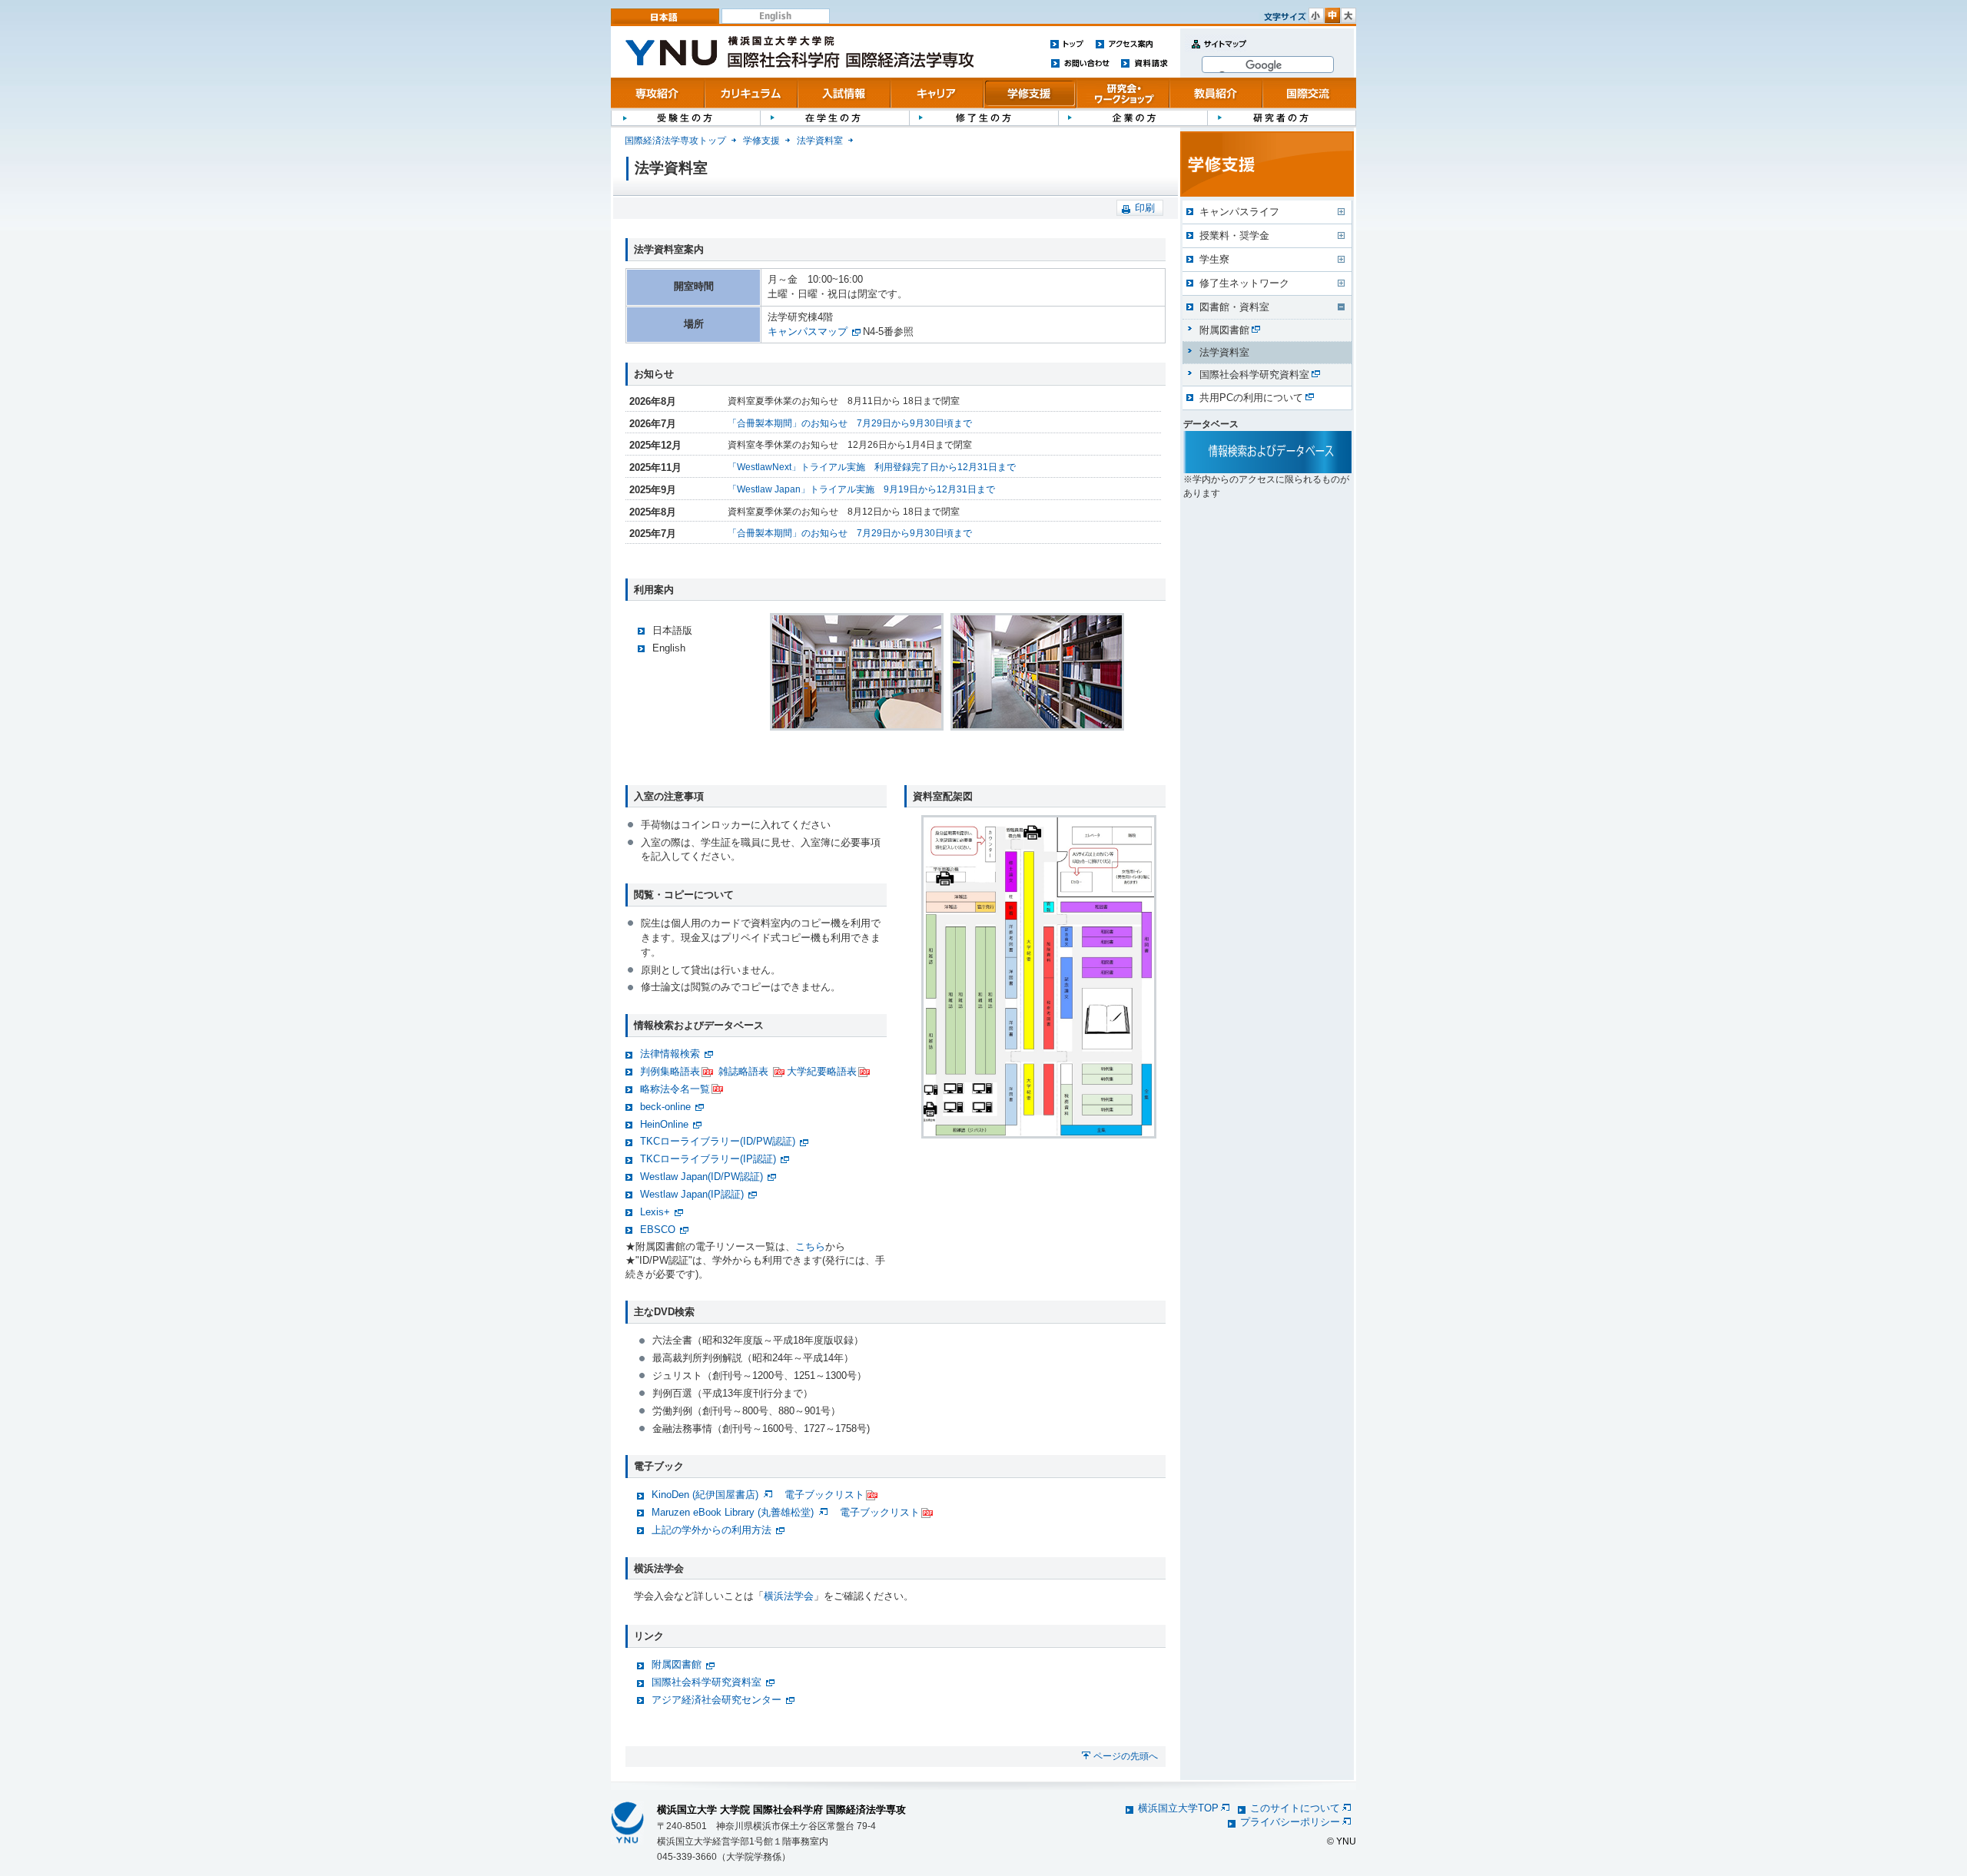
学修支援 (1030, 93)
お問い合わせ (1080, 63)
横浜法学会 (789, 1596)
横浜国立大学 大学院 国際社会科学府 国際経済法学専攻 (781, 1810)
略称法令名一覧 (675, 1089)
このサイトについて (1295, 1808)
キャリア (937, 93)
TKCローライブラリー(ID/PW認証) (718, 1141)
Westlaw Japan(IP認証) (692, 1194)
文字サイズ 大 (1348, 15)
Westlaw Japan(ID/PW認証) (702, 1177)
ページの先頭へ (1126, 1756)
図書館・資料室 (1234, 307)
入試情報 (844, 93)
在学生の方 (834, 117)
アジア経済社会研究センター (716, 1700)
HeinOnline (664, 1124)
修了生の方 (983, 117)
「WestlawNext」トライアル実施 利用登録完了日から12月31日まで (872, 467)
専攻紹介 (658, 93)
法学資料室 (820, 141)
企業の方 (1133, 117)
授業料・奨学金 (1234, 235)
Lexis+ (655, 1212)
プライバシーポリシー (1290, 1822)
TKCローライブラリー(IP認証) (708, 1159)
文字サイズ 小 (1316, 15)
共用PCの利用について (1251, 398)
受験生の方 (685, 117)
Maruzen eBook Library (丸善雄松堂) (734, 1512)
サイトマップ (1216, 53)
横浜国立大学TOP (1178, 1808)
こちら (810, 1246)
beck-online (665, 1107)
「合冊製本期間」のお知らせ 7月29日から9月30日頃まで (850, 423)
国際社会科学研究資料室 (707, 1682)
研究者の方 (1282, 117)
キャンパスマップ (808, 331)
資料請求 (1144, 63)
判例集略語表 (670, 1071)
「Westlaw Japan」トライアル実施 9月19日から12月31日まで (861, 489)
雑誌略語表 (743, 1071)
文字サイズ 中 (1332, 15)
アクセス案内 (1124, 43)
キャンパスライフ (1239, 212)
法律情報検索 (670, 1054)
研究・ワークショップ (1123, 93)
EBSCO (658, 1230)
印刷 (1145, 208)
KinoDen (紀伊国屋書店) (707, 1495)
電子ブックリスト (824, 1495)
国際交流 (1309, 93)
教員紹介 (1216, 93)
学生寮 (1214, 259)
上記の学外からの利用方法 (712, 1530)
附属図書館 (677, 1664)
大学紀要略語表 (822, 1071)
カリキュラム (751, 93)
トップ (1067, 43)
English (776, 16)
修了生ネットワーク (1244, 283)
